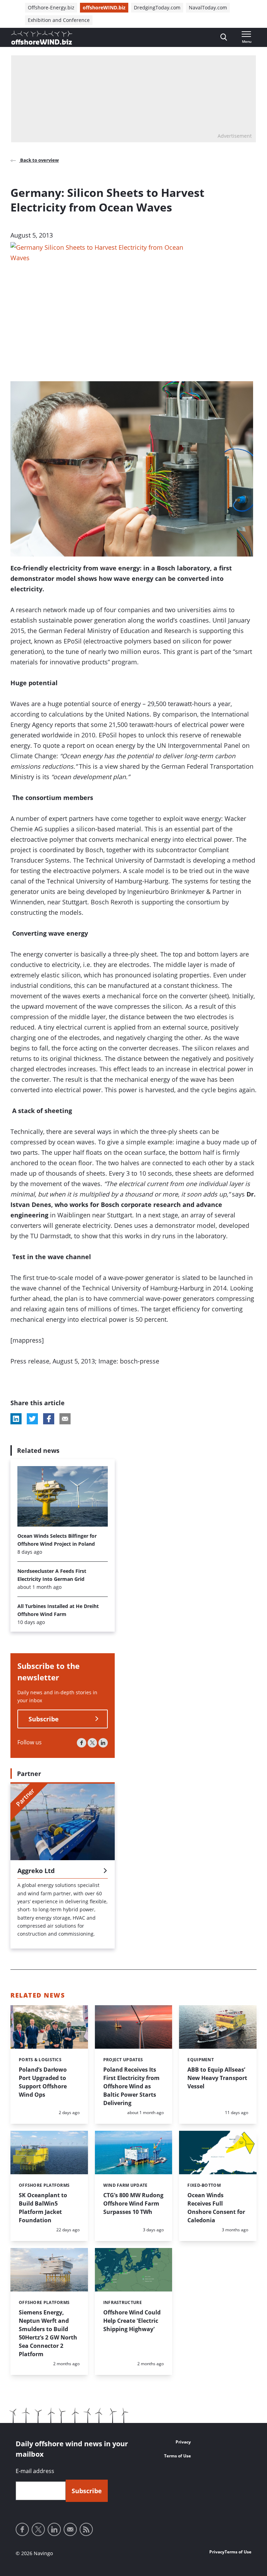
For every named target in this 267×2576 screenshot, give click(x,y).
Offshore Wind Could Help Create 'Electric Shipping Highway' (132, 2321)
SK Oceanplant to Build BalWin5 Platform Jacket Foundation (43, 2208)
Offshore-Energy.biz (51, 7)
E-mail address (35, 2471)
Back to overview (39, 160)
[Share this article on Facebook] (49, 1419)
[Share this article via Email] (65, 1419)
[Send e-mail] (70, 2529)
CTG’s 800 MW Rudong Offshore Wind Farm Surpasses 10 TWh (133, 2203)
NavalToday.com (208, 7)
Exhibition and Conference (59, 20)
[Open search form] (224, 37)
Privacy (183, 2442)
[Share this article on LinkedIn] (16, 1419)
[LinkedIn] (103, 1743)
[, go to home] (42, 38)
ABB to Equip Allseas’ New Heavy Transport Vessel (217, 2078)
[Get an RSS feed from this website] (86, 2529)
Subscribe (44, 1719)
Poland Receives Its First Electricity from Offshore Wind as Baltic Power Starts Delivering (131, 2086)
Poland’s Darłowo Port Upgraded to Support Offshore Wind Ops (43, 2082)
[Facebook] (82, 1743)
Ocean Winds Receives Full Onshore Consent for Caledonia (216, 2208)
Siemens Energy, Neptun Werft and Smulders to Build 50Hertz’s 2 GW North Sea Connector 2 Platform (48, 2333)
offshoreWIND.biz (104, 7)
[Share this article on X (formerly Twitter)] (32, 1419)
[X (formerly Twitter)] (92, 1743)
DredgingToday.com (157, 7)
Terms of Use (177, 2456)
